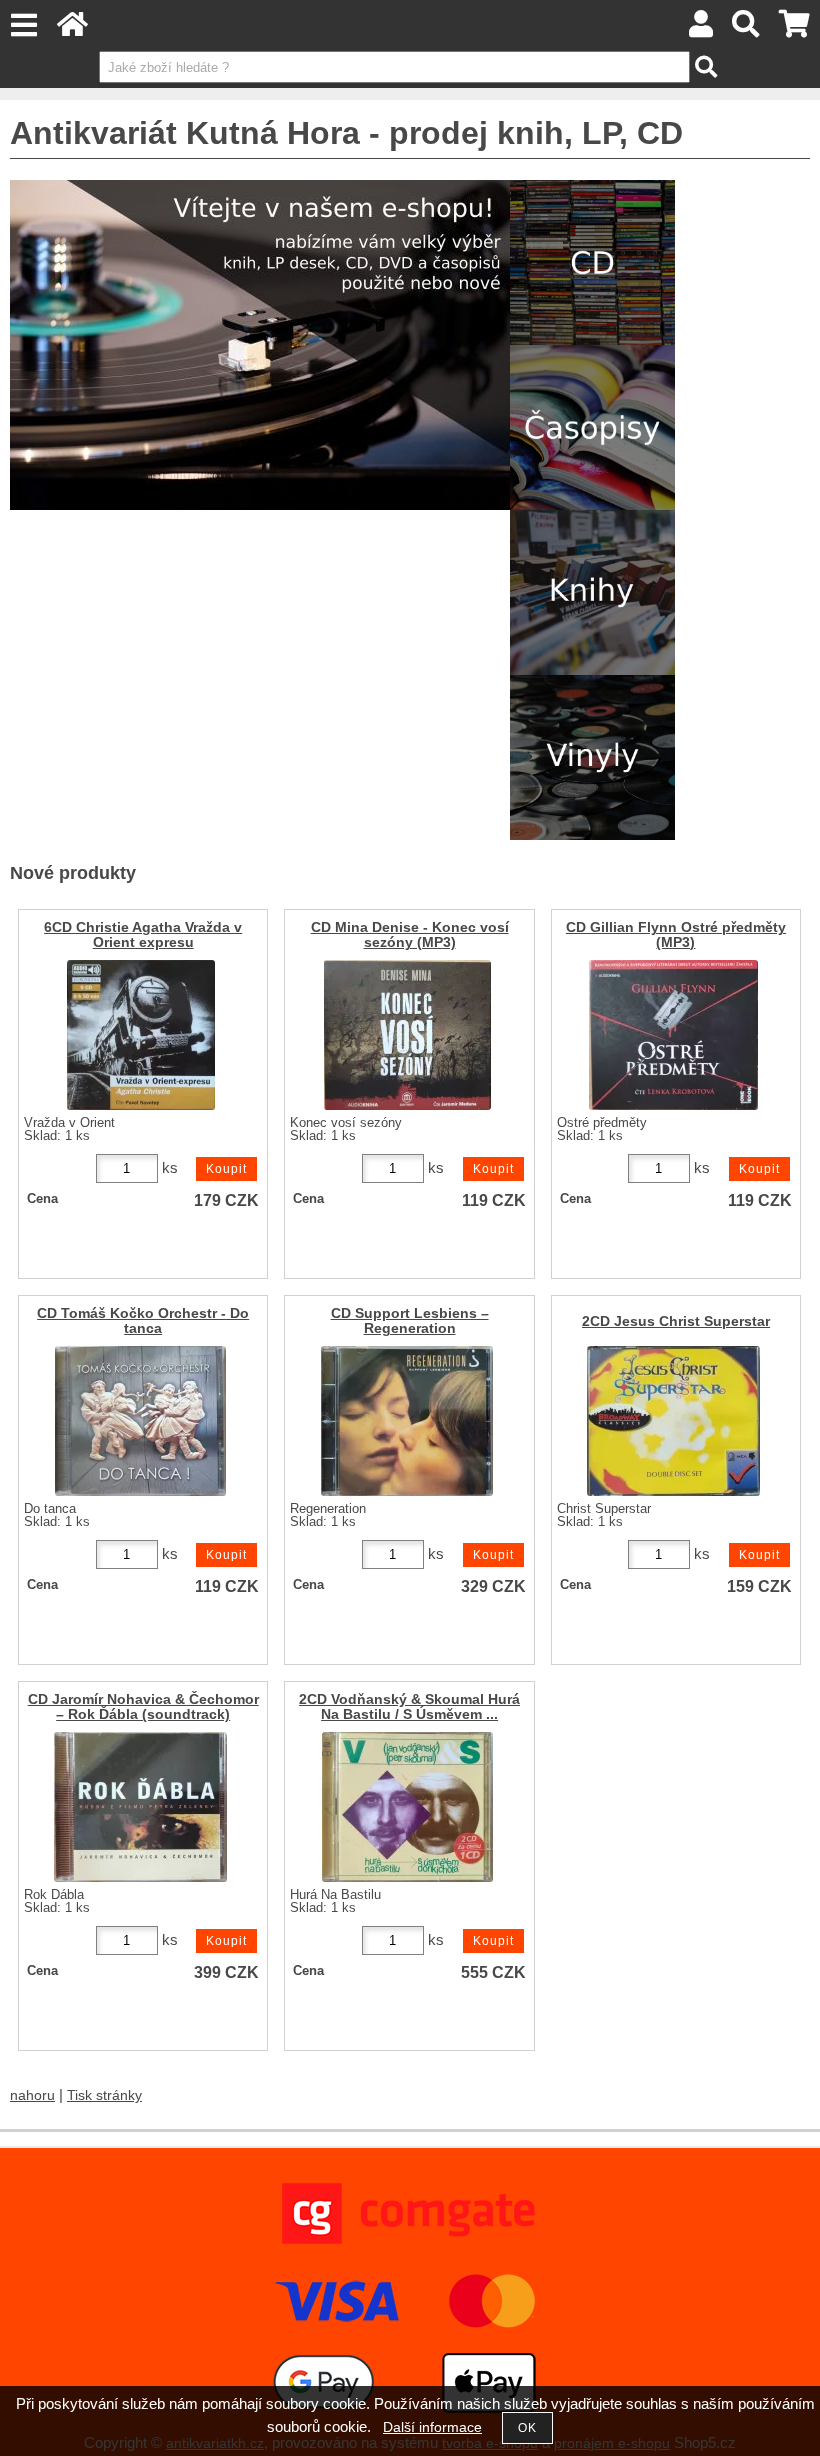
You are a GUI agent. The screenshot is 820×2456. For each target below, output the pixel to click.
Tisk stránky (104, 2095)
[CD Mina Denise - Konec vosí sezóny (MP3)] (407, 1035)
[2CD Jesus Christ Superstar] (673, 1421)
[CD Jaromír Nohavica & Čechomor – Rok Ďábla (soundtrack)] (140, 1807)
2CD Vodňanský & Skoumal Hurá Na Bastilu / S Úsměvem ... (409, 1707)
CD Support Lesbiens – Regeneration (410, 1321)
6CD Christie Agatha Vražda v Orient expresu (143, 935)
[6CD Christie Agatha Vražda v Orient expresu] (141, 1035)
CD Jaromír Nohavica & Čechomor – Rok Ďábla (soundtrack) (143, 1707)
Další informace (432, 2427)
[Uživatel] (701, 29)
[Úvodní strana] (72, 29)
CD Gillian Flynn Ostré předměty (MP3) (676, 935)
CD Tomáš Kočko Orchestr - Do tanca (143, 1321)
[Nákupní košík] (794, 29)
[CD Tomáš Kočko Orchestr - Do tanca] (140, 1421)
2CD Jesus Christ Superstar (676, 1321)
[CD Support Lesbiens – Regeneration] (407, 1421)
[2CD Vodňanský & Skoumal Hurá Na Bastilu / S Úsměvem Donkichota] (407, 1807)
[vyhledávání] (746, 29)
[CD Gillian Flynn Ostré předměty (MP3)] (673, 1035)
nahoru (32, 2095)
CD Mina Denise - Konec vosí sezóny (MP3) (410, 935)
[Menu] (23, 25)
